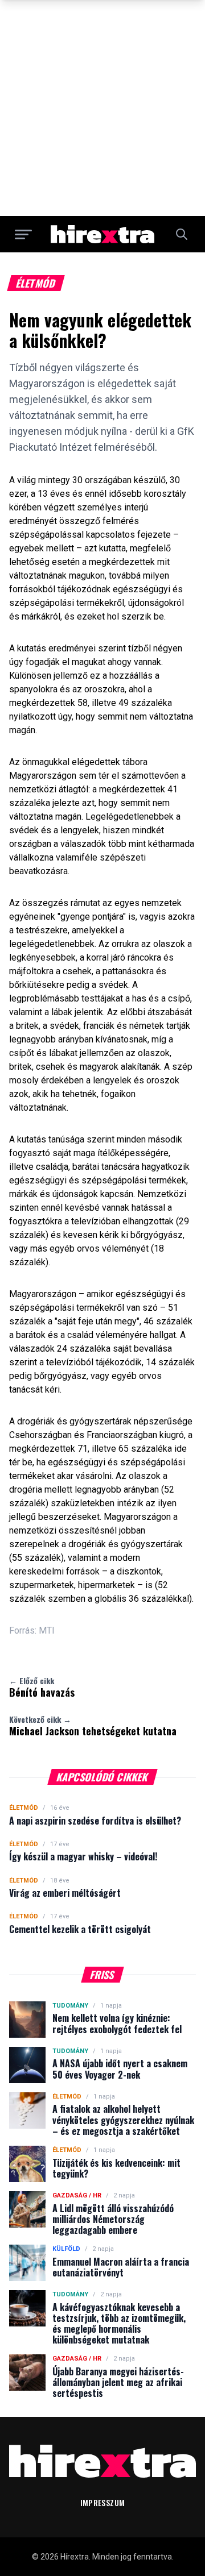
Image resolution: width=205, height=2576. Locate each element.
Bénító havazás (42, 1687)
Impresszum (103, 2502)
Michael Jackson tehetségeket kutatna (93, 1726)
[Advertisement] (102, 108)
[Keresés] (182, 234)
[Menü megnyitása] (23, 234)
